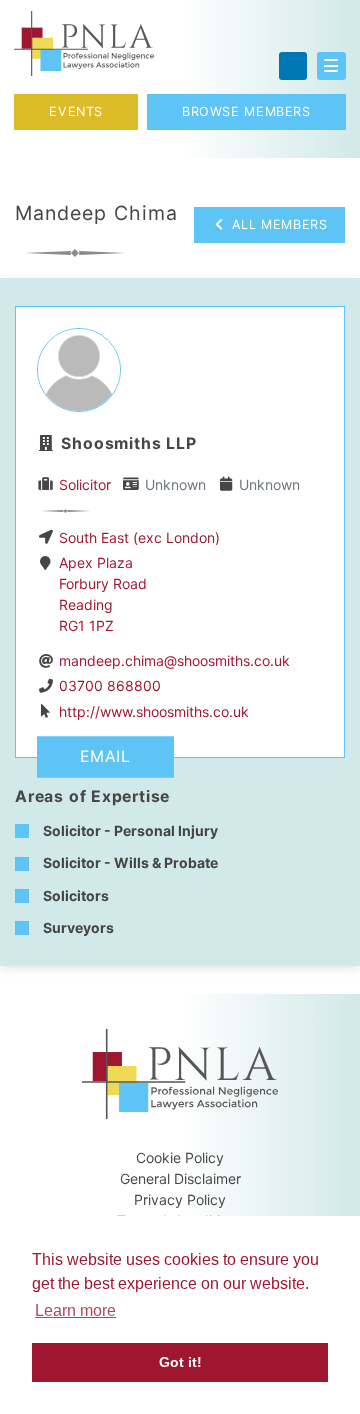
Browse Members (246, 111)
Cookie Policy (180, 1157)
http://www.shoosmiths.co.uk (154, 711)
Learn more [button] (75, 1310)
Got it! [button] (180, 1362)
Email (105, 756)
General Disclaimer (180, 1178)
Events (76, 111)
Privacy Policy (180, 1199)
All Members (277, 224)
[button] (331, 66)
